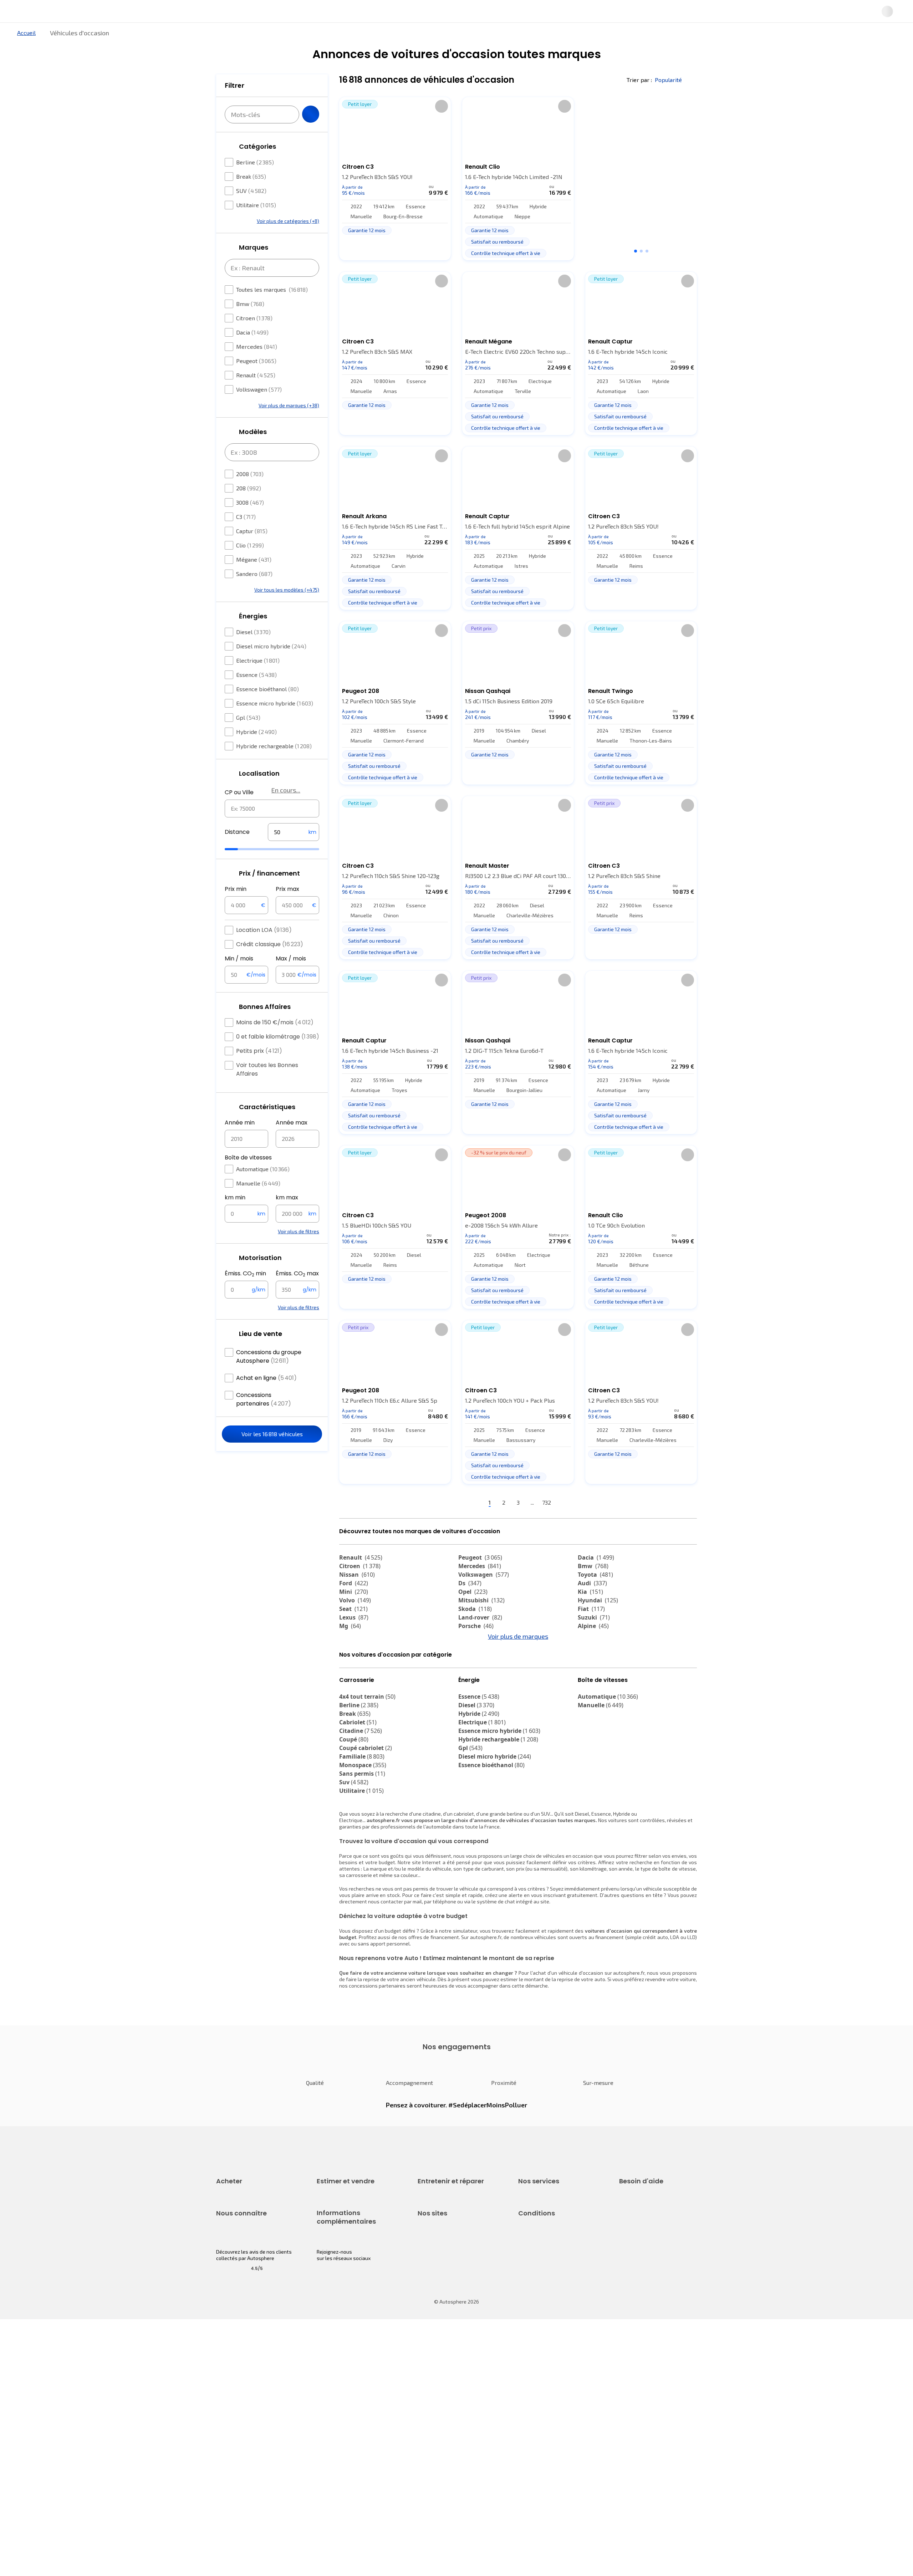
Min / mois (239, 980)
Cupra (354, 1658)
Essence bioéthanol (267, 710)
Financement (533, 2264)
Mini (354, 1616)
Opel (473, 1616)
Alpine (593, 1650)
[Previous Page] (450, 1527)
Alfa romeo (361, 1667)
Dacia (252, 354)
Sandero (254, 595)
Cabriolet (358, 1786)
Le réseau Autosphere (443, 2419)
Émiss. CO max (297, 1295)
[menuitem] (224, 37)
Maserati (357, 1675)
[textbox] (294, 853)
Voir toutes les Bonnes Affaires (267, 1091)
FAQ (623, 2277)
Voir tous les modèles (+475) (287, 611)
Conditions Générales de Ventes (555, 2443)
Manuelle (258, 1205)
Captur (252, 552)
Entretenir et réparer (410, 37)
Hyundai (598, 1624)
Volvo (355, 1624)
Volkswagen (259, 411)
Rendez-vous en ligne (442, 2264)
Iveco (351, 1693)
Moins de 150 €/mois (275, 1044)
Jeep (590, 1658)
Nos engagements (237, 2406)
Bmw (250, 325)
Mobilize (475, 1701)
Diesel (253, 653)
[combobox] (272, 830)
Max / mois (291, 980)
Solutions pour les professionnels (557, 2344)
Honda (473, 1684)
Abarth (473, 1675)
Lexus (354, 1641)
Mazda (474, 1658)
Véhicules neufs (234, 2277)
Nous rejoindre (233, 2443)
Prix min (236, 910)
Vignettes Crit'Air (336, 2415)
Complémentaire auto (543, 2301)
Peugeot (256, 382)
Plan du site (532, 2479)
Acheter (224, 37)
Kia (590, 1616)
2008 (250, 495)
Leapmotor (598, 1667)
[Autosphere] (182, 14)
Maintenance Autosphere (447, 2277)
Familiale (362, 1820)
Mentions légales (538, 2467)
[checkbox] (229, 184)
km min (235, 1219)
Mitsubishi (481, 1624)
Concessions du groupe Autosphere (269, 1378)
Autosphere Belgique (442, 2431)
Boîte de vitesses (248, 1179)
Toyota (595, 1598)
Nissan (357, 1598)
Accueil (26, 57)
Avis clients (229, 2419)
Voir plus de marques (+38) (289, 427)
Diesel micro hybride (271, 667)
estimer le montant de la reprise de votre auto (553, 2043)
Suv (354, 1846)
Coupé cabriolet (366, 1811)
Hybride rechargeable (274, 767)
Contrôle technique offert (447, 2301)
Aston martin (482, 1693)
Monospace (363, 1828)
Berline (255, 183)
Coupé (354, 1803)
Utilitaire (256, 226)
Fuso (589, 1693)
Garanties (529, 2277)
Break (251, 198)
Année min (240, 1144)
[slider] (240, 871)
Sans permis (362, 1837)
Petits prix (259, 1072)
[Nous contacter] (750, 14)
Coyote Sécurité (536, 2313)
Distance (237, 853)
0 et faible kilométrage (278, 1058)
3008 (250, 524)
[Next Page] (587, 1527)
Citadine (361, 1794)
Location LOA (264, 951)
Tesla (351, 1684)
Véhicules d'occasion (240, 2264)
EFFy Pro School (435, 2406)
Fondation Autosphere (443, 2394)
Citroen (254, 339)
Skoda (475, 1633)
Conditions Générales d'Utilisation (557, 2394)
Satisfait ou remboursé (544, 2289)
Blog (423, 2461)
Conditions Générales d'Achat (552, 2455)
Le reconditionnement (341, 2403)
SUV (251, 212)
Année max (292, 1144)
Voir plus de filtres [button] (299, 1253)
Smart (591, 1675)
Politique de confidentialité (549, 2406)
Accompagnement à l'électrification (541, 2328)
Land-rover (480, 1641)
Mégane (254, 581)
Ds (470, 1607)
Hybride (256, 753)
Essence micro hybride (275, 725)
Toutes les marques (272, 311)
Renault (256, 396)
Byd (588, 1684)
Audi (592, 1607)
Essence (256, 696)
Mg (350, 1650)
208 (249, 509)
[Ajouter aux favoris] (442, 130)
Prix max (287, 910)
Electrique (258, 682)
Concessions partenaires (264, 1421)
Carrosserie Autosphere (445, 2313)
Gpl (248, 739)
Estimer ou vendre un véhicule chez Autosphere (351, 2268)
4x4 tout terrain (367, 1760)
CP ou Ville (239, 814)
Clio (250, 567)
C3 (246, 538)
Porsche (476, 1650)
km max (287, 1219)
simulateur (465, 1994)
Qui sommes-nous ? (238, 2394)
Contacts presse (235, 2431)
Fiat (591, 1633)
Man (350, 1701)
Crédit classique (270, 966)
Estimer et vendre (309, 37)
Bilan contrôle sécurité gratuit (452, 2289)
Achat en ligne (266, 1399)
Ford (354, 1607)
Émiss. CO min (245, 1295)
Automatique (263, 1190)
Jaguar (474, 1667)
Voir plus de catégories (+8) (288, 242)
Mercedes (257, 368)
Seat (353, 1633)
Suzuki (594, 1641)
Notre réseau (590, 37)
